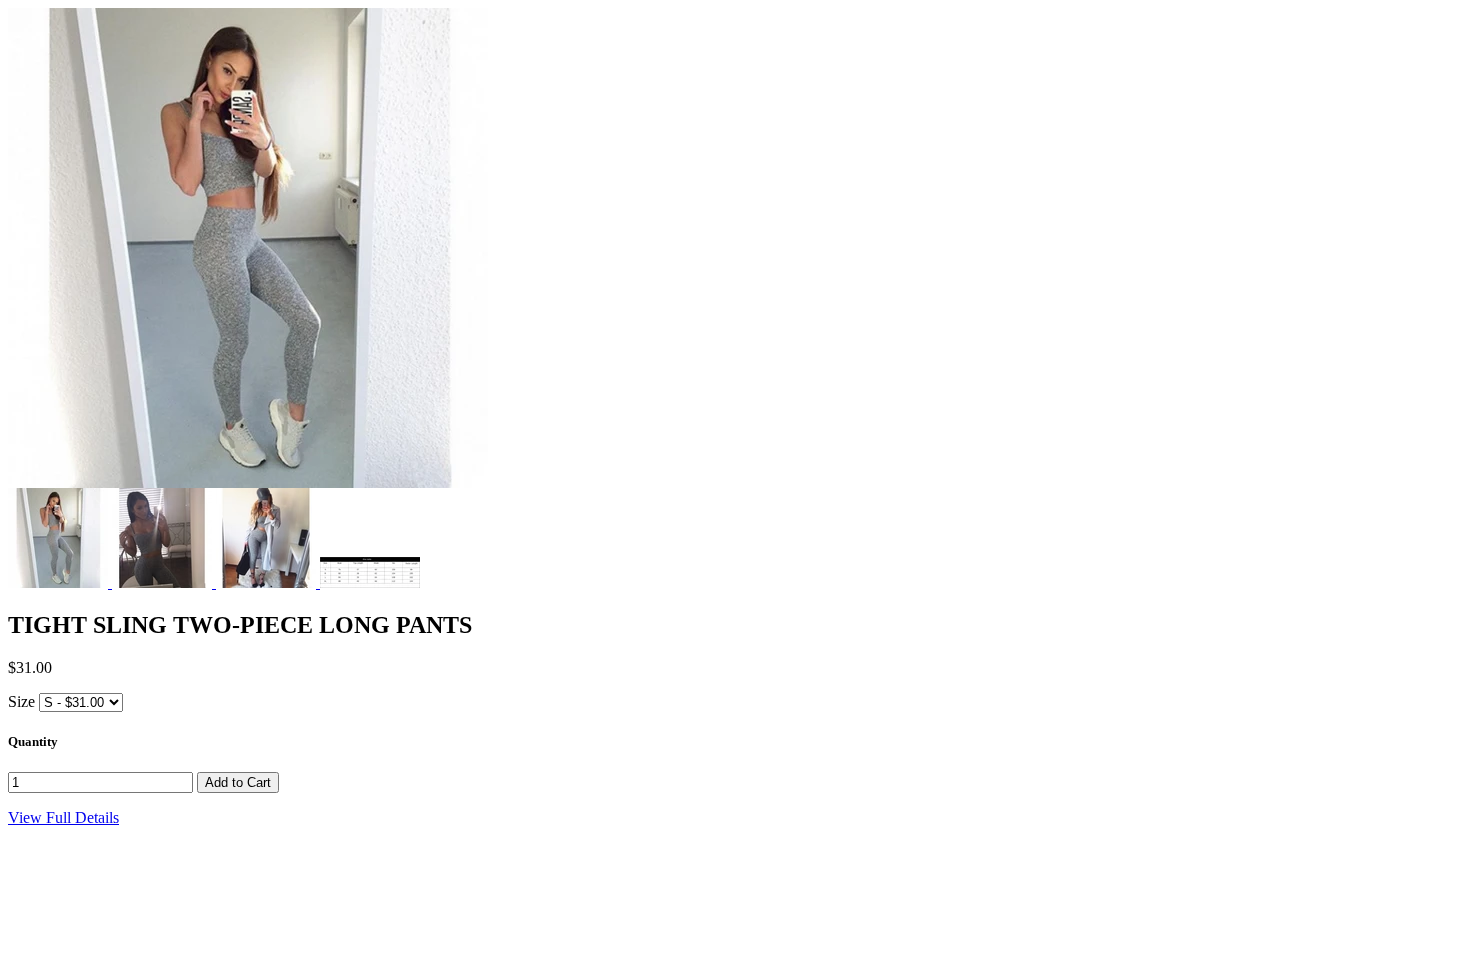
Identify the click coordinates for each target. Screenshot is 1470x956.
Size (21, 701)
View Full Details (63, 817)
